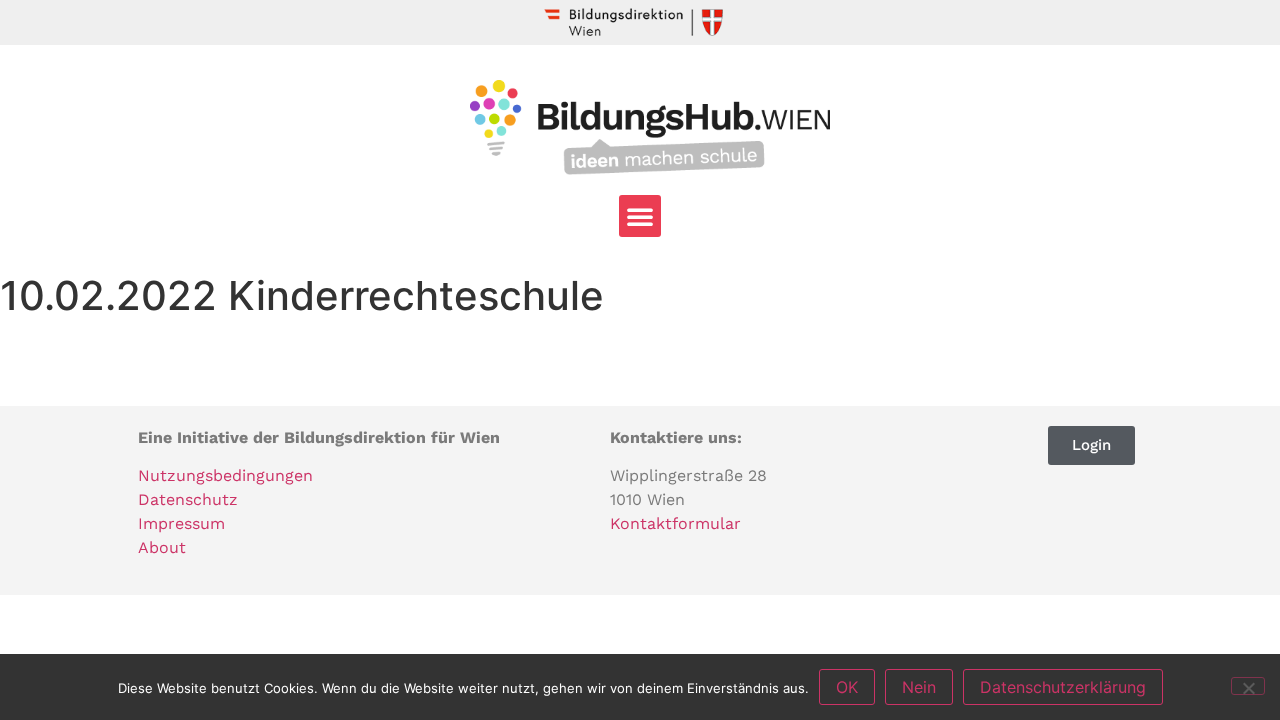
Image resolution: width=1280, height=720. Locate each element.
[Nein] (1248, 686)
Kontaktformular (675, 523)
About (162, 547)
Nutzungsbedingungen (225, 475)
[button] (640, 216)
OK (847, 687)
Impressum (181, 523)
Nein (919, 687)
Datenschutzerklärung (1063, 687)
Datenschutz (188, 499)
